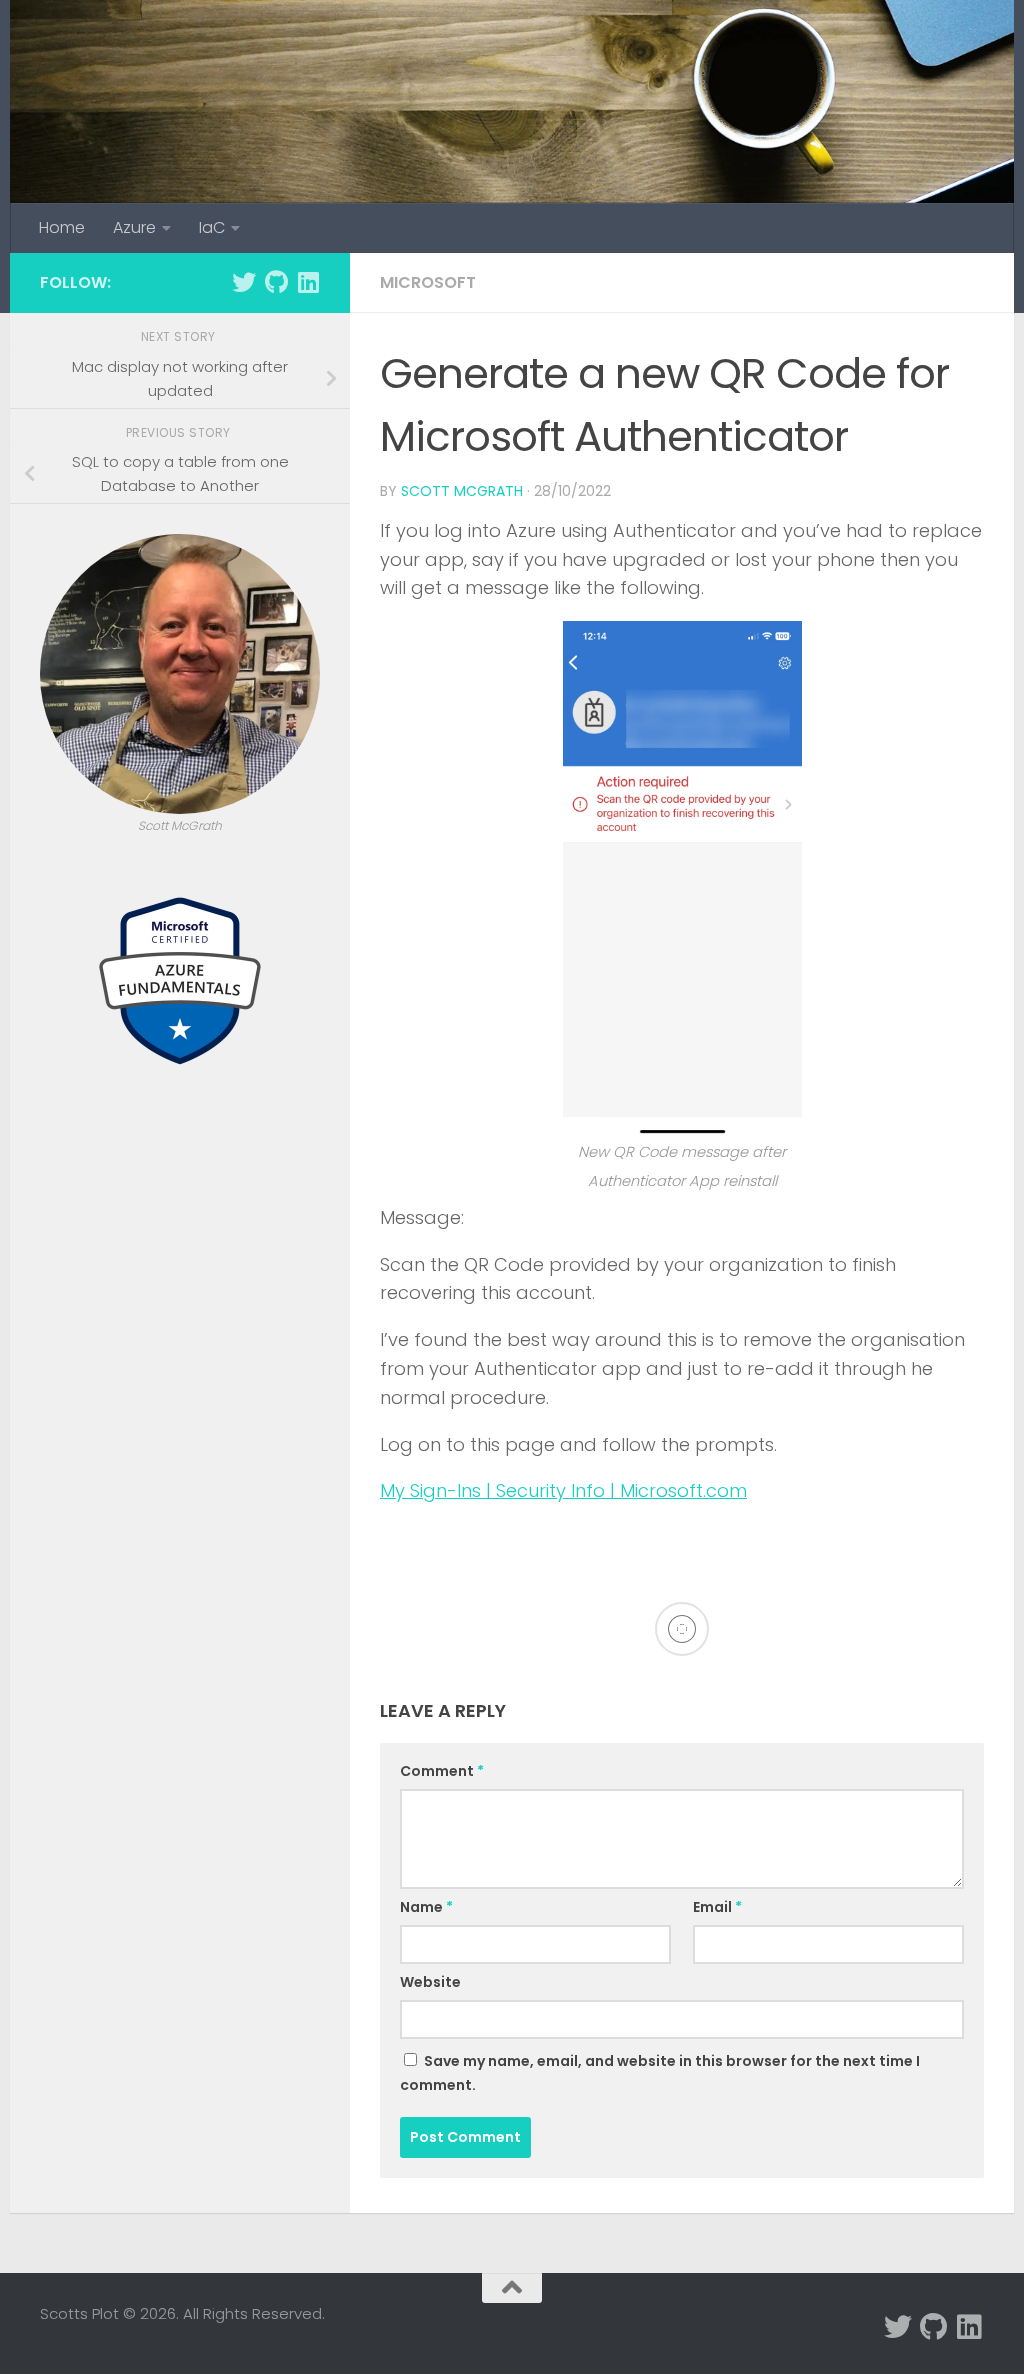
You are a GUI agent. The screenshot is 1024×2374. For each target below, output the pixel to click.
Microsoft (428, 282)
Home (62, 227)
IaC (212, 227)
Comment (442, 1771)
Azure (134, 227)
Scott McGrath (462, 491)
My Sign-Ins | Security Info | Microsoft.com (563, 1490)
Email (717, 1907)
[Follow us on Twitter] (244, 282)
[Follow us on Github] (276, 282)
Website (430, 1982)
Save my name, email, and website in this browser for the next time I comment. (660, 2073)
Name (426, 1907)
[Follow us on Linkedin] (308, 282)
